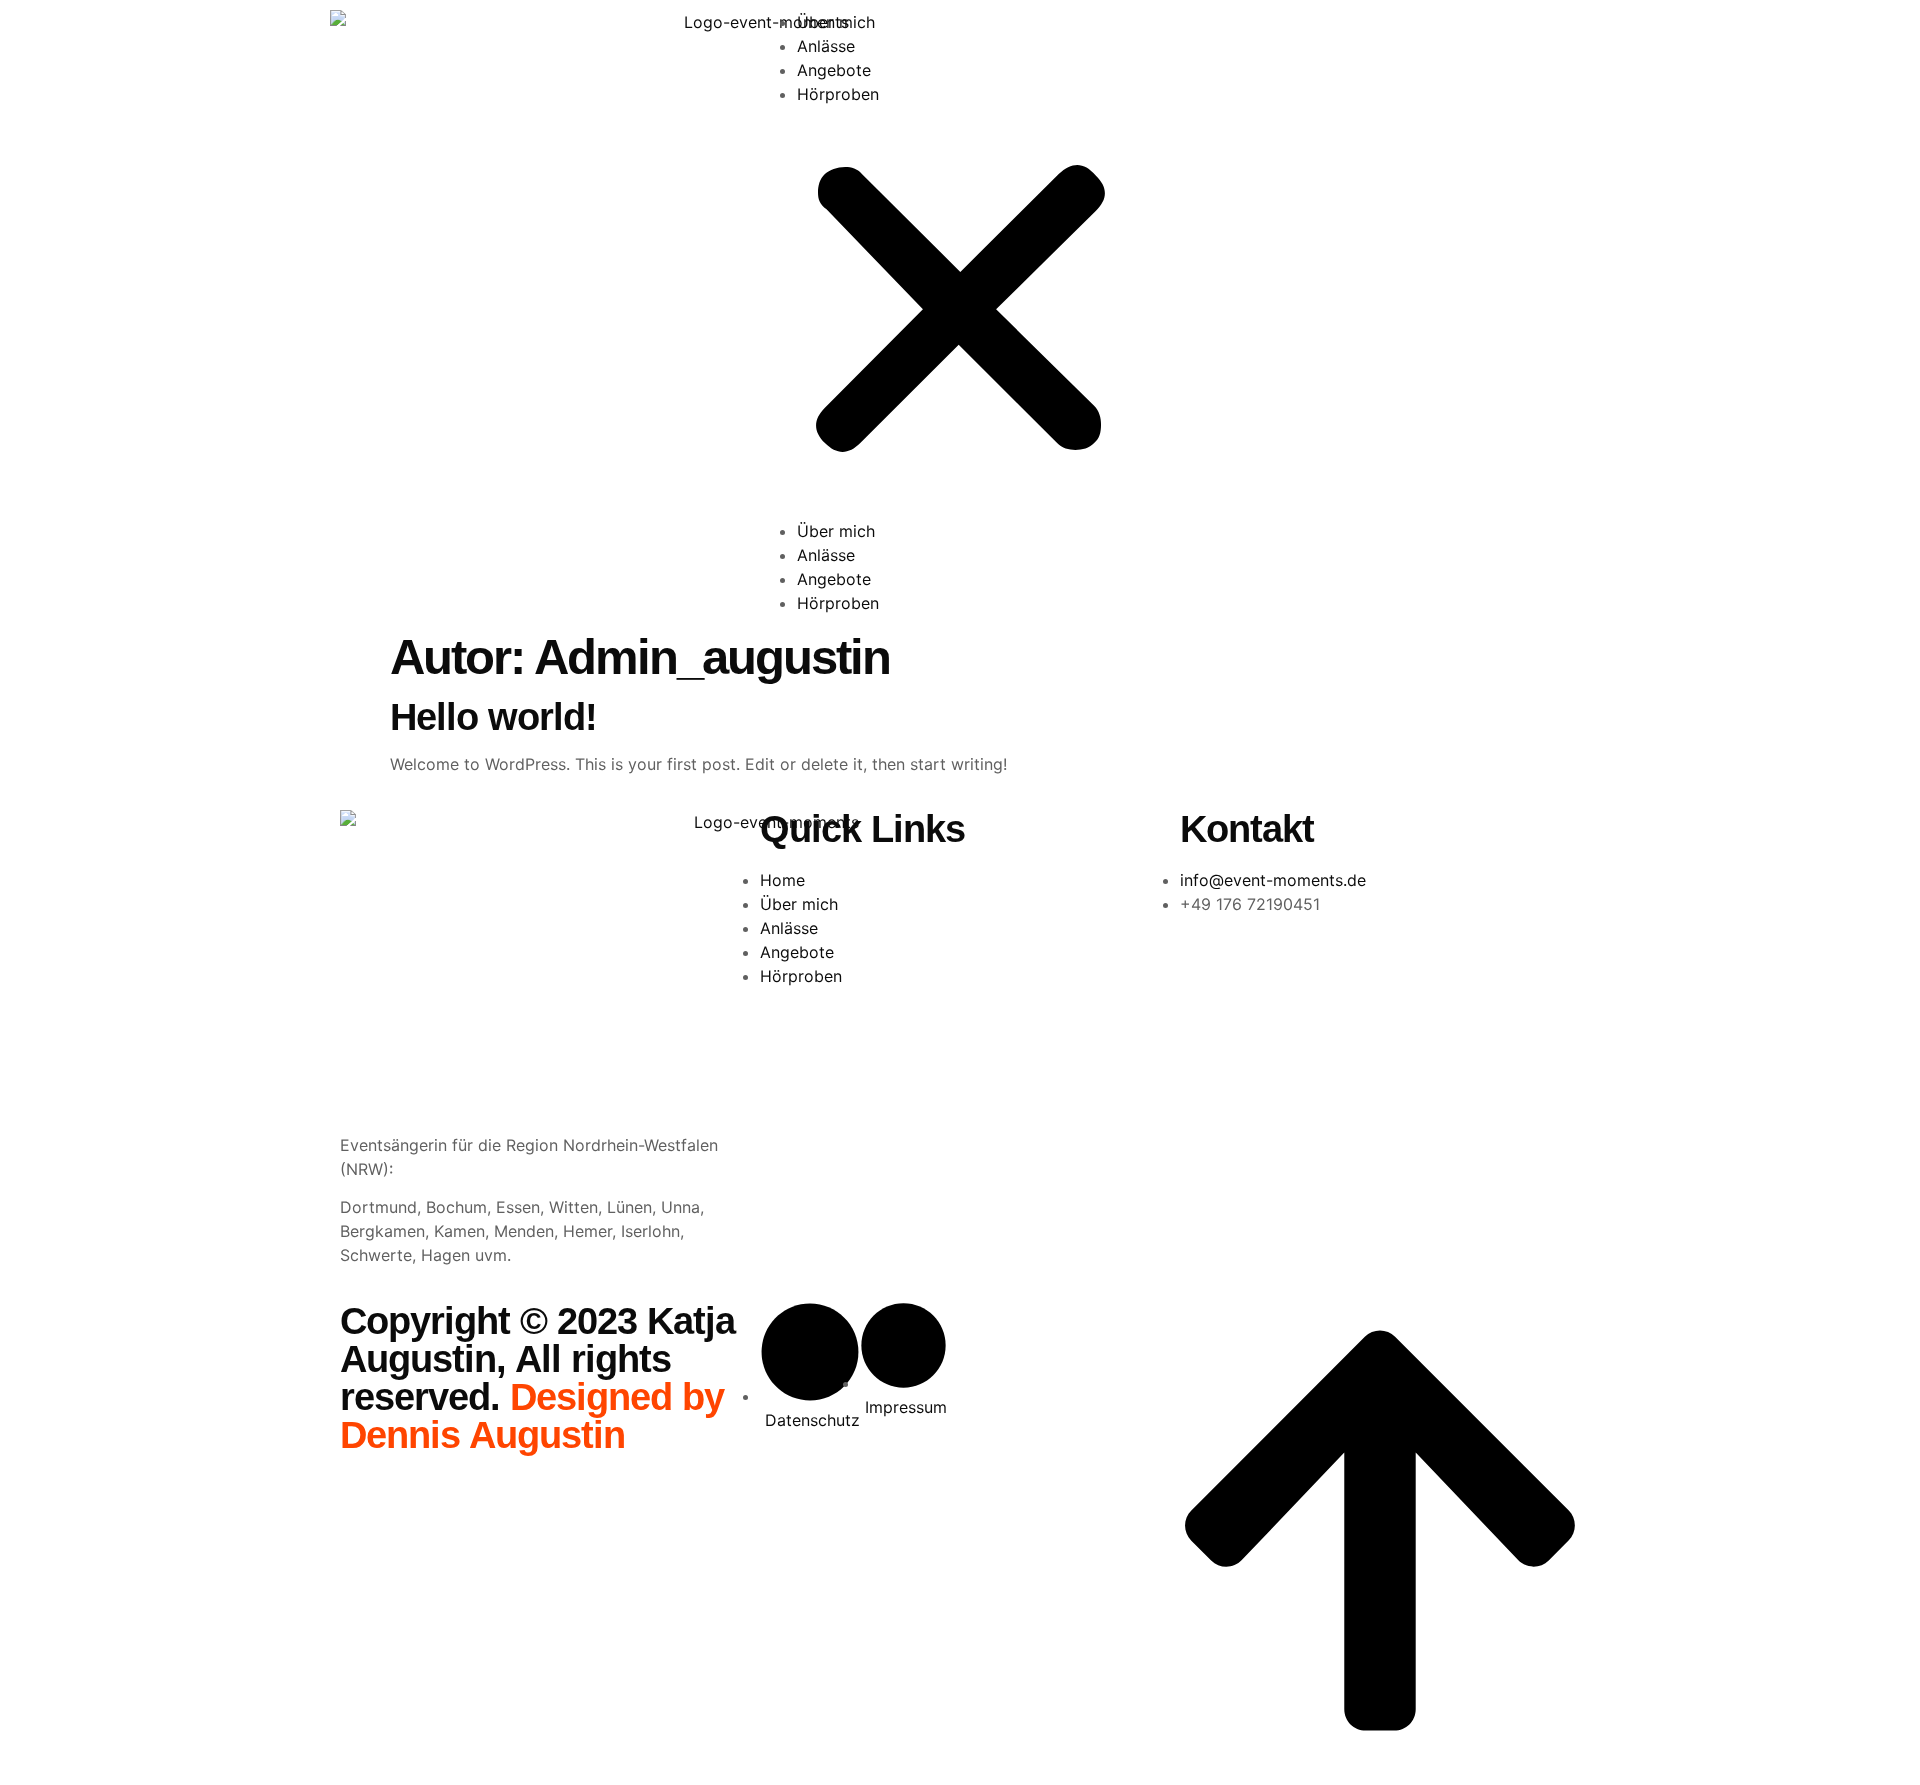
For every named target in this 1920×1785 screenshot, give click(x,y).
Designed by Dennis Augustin (532, 1416)
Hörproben (838, 94)
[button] (960, 312)
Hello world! (493, 717)
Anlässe (826, 46)
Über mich (836, 22)
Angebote (834, 70)
